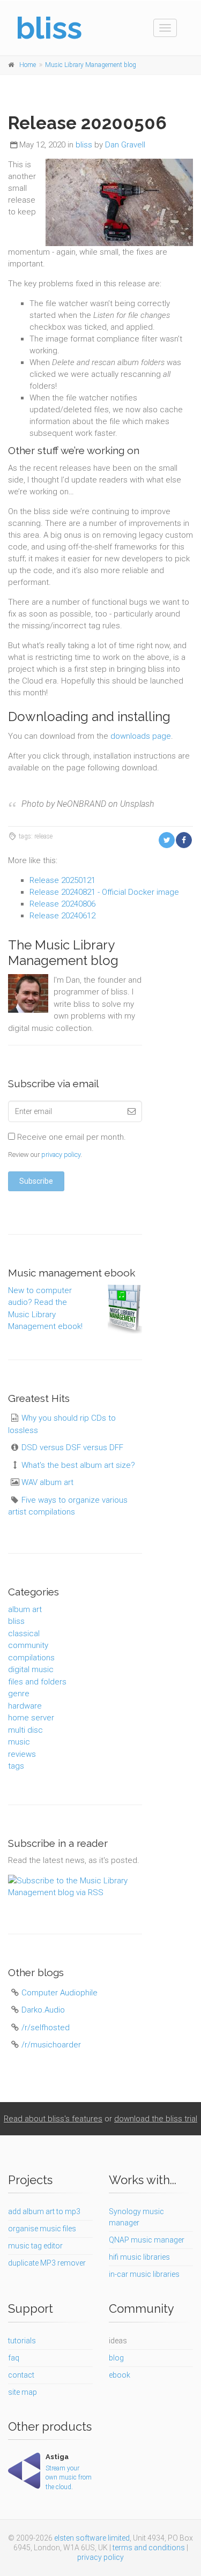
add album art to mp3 (44, 2211)
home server (31, 1718)
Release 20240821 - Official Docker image (104, 892)
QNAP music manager (147, 2240)
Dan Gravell (125, 145)
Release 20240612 (62, 916)
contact (21, 2375)
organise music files (42, 2229)
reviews (22, 1754)
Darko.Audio (43, 2010)
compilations (31, 1658)
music (19, 1742)
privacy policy (61, 1155)
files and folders (37, 1682)
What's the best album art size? (78, 1465)
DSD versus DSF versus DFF (72, 1447)
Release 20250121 (62, 880)
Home (28, 65)
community (28, 1645)
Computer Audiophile (59, 1993)
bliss (84, 145)
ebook (120, 2375)
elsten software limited (92, 2538)
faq (14, 2358)
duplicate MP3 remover (47, 2263)
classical (24, 1634)
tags (16, 1766)
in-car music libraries (144, 2274)
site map (23, 2392)
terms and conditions (149, 2548)
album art (25, 1609)
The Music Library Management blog (63, 953)
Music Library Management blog (91, 65)
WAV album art (47, 1482)
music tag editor (35, 2246)
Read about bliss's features (53, 2119)
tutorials (22, 2341)
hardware (25, 1706)
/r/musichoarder (51, 2045)
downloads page (141, 736)
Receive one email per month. (70, 1137)
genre (19, 1694)
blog (116, 2358)
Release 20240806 (62, 904)
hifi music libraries (139, 2257)
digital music (31, 1669)
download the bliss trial (156, 2119)
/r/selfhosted (46, 2028)
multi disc (25, 1730)
